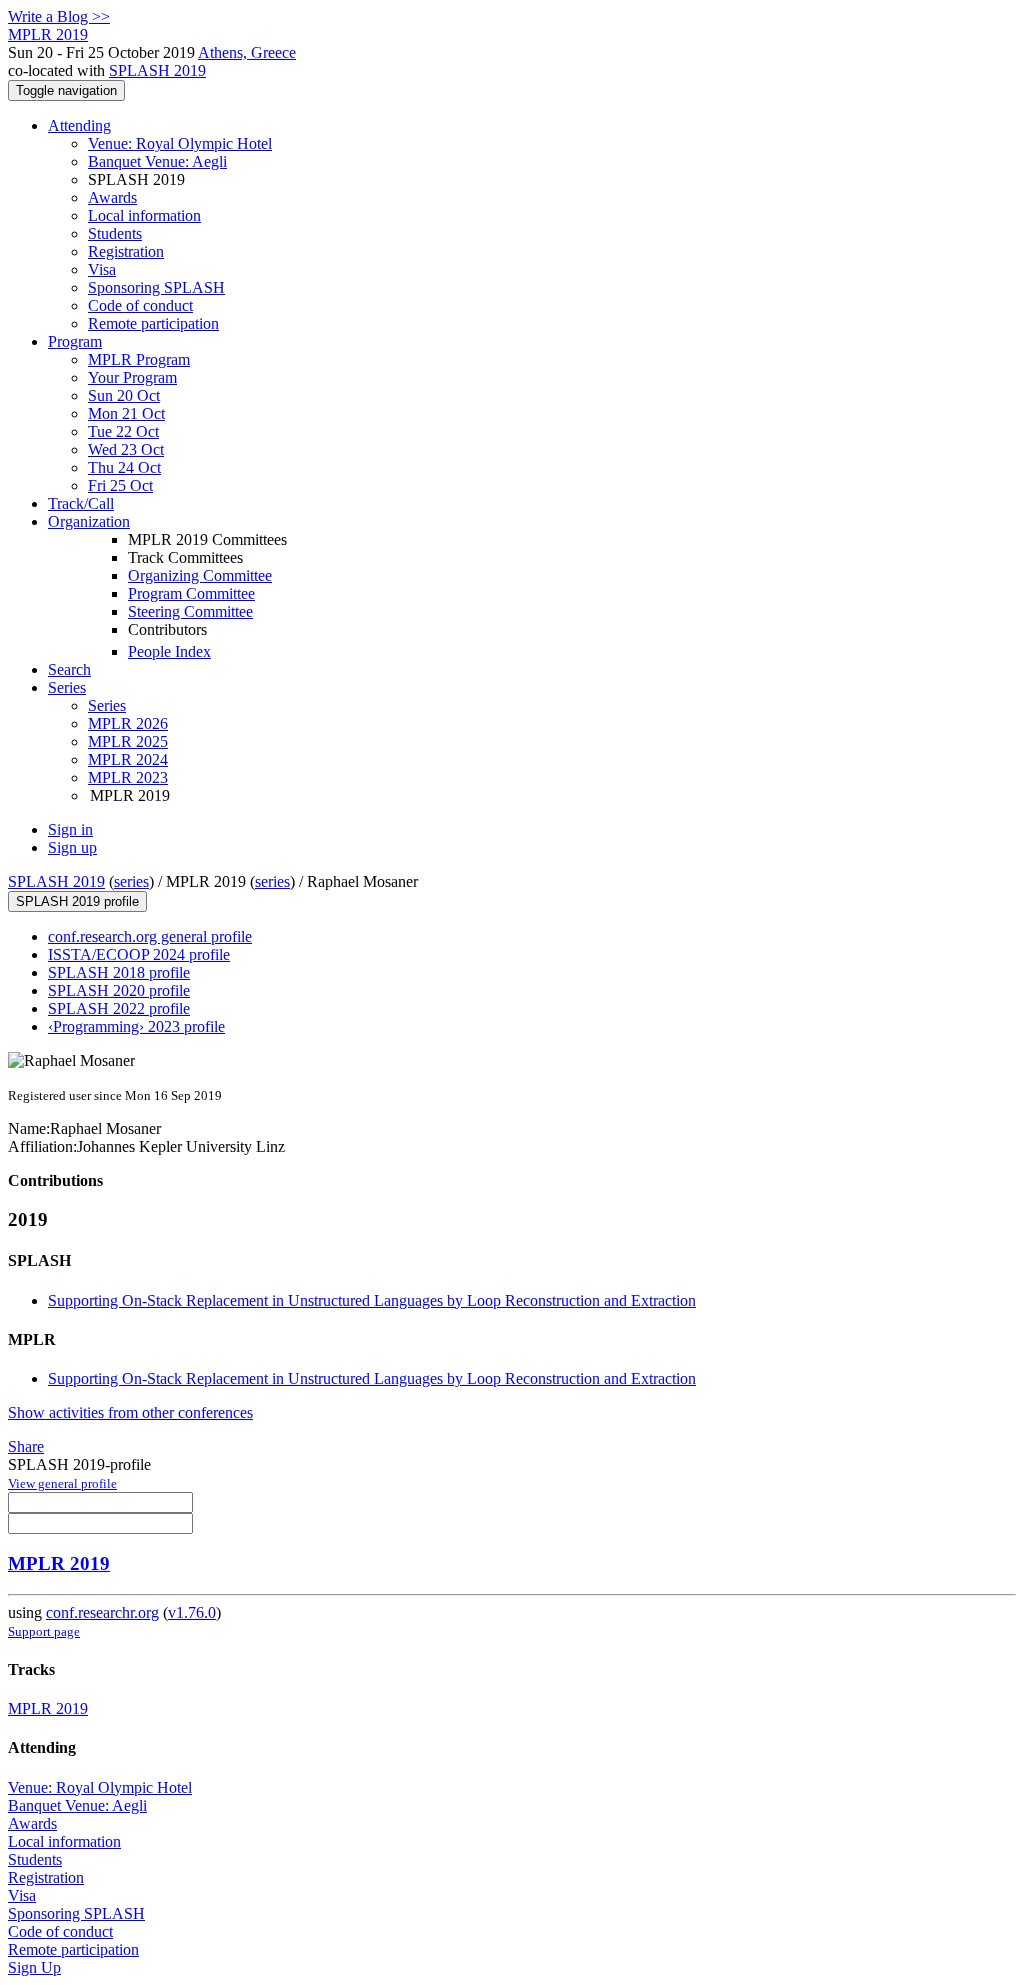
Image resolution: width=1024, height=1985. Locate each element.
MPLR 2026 (128, 723)
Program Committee (191, 593)
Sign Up (34, 1967)
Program (75, 341)
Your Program (132, 377)
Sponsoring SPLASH (156, 287)
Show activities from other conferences (130, 1412)
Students (115, 233)
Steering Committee (190, 611)
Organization (89, 521)
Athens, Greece (247, 52)
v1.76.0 (192, 1612)
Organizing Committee (200, 575)
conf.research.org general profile (150, 936)
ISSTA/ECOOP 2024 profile (139, 954)
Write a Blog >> (59, 16)
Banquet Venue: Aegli (157, 161)
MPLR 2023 (128, 777)
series (131, 881)
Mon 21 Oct (126, 413)
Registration (126, 251)
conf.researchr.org (102, 1612)
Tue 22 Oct (123, 431)
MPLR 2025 (128, 741)
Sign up (72, 847)
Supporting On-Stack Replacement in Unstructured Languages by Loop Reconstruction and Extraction (372, 1300)
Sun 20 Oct (124, 395)
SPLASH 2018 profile (119, 972)
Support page (44, 1631)
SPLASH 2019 (157, 70)
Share (26, 1446)
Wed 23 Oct (126, 449)
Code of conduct (140, 305)
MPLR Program (139, 359)
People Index (169, 651)
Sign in (70, 829)
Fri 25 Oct (120, 485)
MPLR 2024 (128, 759)
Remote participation (153, 323)
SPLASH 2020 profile (119, 990)
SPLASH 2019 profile (77, 901)
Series (107, 705)
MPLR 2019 (59, 1563)
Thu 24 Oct (124, 467)
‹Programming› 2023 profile (136, 1026)
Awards (112, 197)
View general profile (62, 1483)
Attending (79, 125)
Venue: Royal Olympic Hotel (180, 143)
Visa (102, 269)
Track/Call (81, 503)
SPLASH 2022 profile (119, 1008)
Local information (144, 215)
